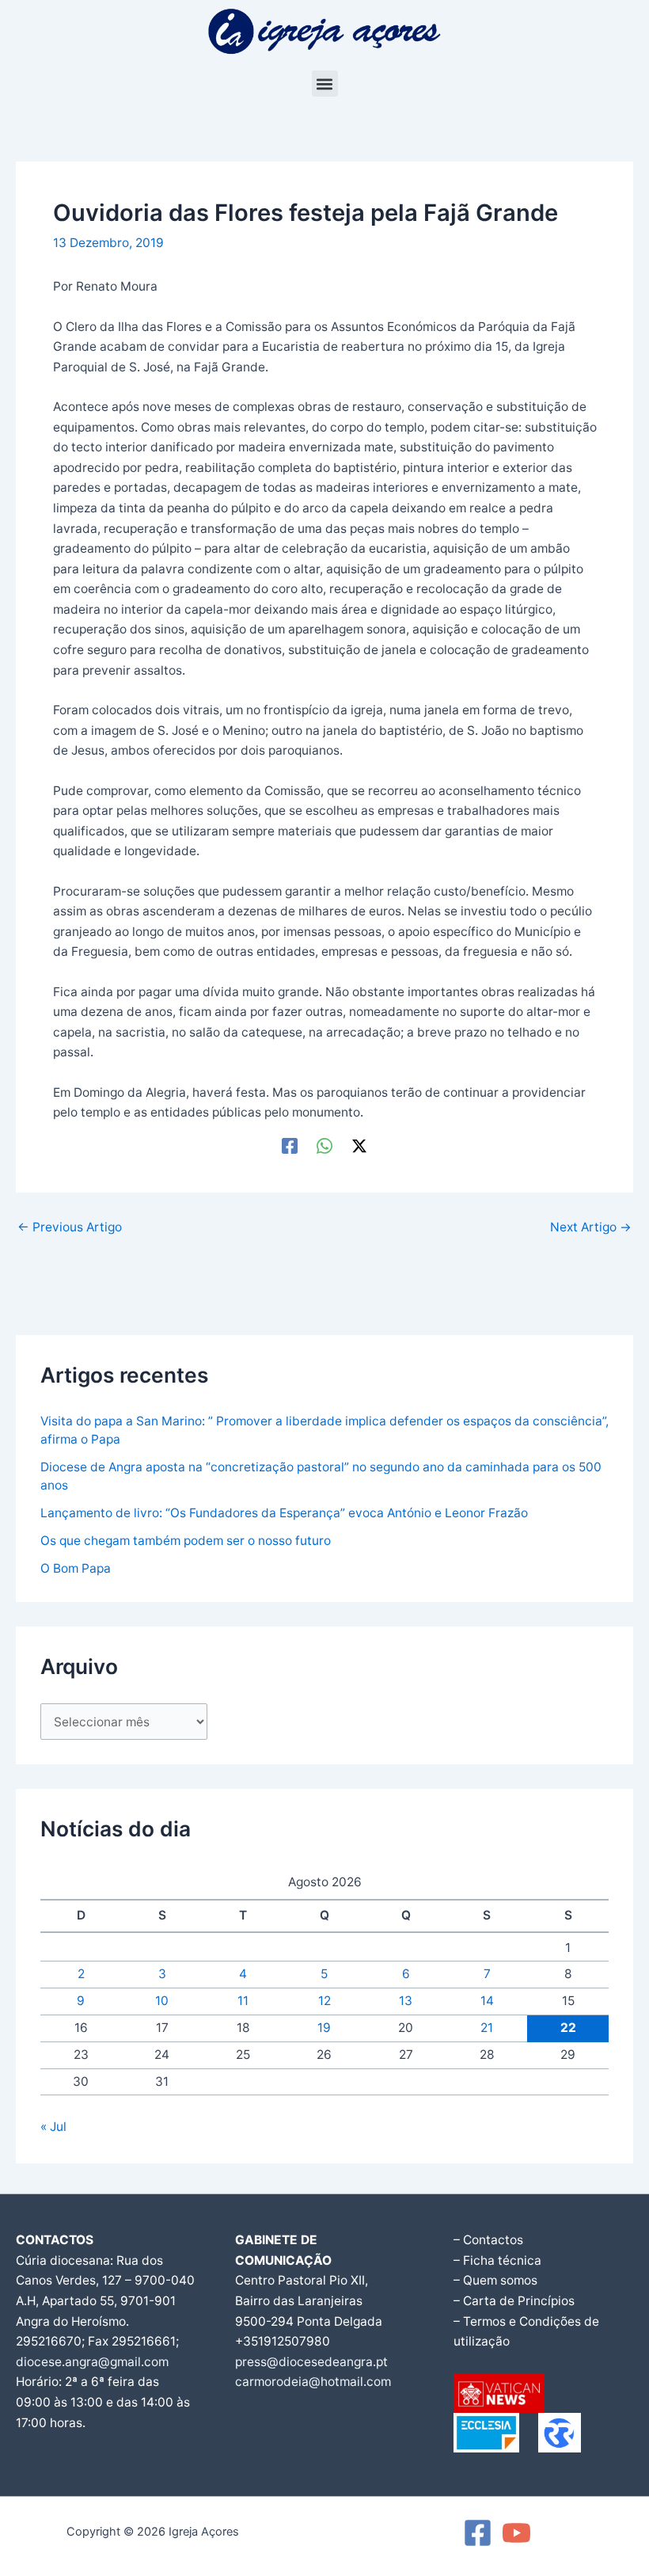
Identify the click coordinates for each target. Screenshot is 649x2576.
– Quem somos (495, 2280)
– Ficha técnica (497, 2260)
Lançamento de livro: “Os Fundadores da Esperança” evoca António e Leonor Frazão (284, 1513)
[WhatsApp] (324, 1145)
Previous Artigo (70, 1227)
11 (243, 2001)
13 (406, 2001)
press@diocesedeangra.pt (311, 2362)
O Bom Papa (76, 1568)
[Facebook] (290, 1145)
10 (162, 2001)
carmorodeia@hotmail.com (313, 2382)
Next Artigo (591, 1227)
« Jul (53, 2127)
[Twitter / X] (359, 1145)
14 (487, 2001)
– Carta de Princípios (514, 2301)
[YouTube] (516, 2533)
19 (324, 2028)
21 (487, 2028)
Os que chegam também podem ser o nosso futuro (186, 1541)
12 (324, 2001)
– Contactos (488, 2240)
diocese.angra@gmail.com (92, 2362)
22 (568, 2028)
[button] (325, 84)
